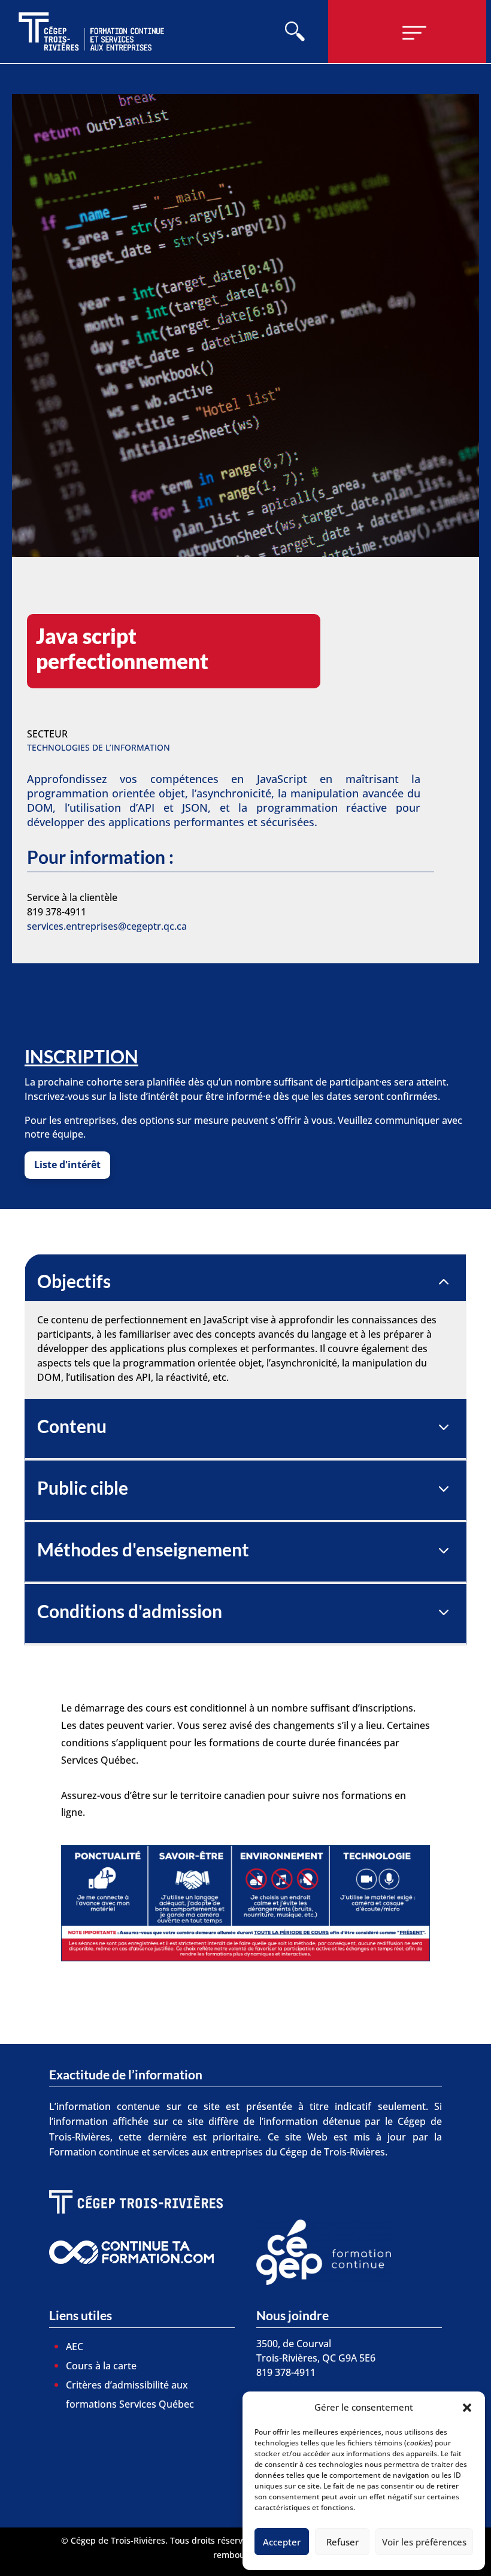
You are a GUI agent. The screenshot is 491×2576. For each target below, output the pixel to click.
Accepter (282, 2542)
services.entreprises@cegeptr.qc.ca (107, 926)
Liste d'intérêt (67, 1165)
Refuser (343, 2542)
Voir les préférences (424, 2542)
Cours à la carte (101, 2366)
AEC (75, 2347)
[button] (467, 2408)
